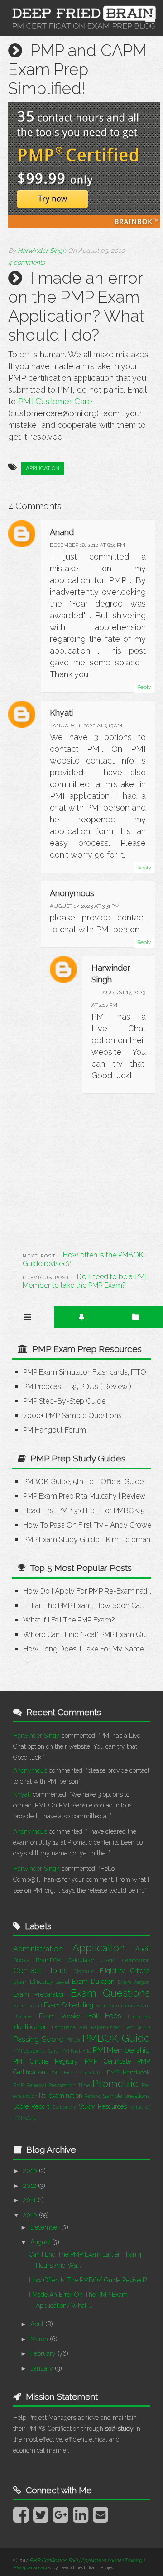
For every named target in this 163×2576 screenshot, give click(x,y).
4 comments (26, 262)
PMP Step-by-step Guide (64, 1401)
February (44, 2353)
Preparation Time (69, 2085)
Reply (144, 687)
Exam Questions (110, 1993)
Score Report (31, 2106)
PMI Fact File (76, 2051)
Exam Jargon (134, 1982)
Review (116, 1387)
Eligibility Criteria (125, 1971)
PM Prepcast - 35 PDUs (61, 1387)
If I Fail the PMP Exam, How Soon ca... (84, 1606)
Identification (30, 2027)
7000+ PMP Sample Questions (72, 1416)
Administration (38, 1949)
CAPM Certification (125, 1960)
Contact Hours (41, 1970)
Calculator (81, 1960)
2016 (31, 2171)
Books (21, 1960)
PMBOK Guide (116, 2038)
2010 (31, 2215)
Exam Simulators (115, 2006)
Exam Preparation (39, 1994)
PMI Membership (122, 2050)
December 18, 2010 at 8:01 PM (87, 545)
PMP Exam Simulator (77, 2073)
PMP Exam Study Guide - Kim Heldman (87, 1539)
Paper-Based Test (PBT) (120, 2027)
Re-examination (61, 2096)
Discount (84, 1971)
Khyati (61, 713)
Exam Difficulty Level (41, 1982)
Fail (94, 2016)
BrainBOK (48, 1960)
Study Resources (103, 2106)
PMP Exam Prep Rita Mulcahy (70, 1496)
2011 (30, 2200)
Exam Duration (93, 1982)
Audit (143, 1949)
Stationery (64, 2107)
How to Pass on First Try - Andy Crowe (87, 1525)
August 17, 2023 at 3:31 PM (85, 906)
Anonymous (30, 1770)
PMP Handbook (128, 2072)
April (38, 2324)
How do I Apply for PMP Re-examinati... (87, 1591)
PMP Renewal (30, 2085)
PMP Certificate (108, 2061)
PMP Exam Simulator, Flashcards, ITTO (85, 1372)
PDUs (73, 2040)
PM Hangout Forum (55, 1430)
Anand (62, 532)
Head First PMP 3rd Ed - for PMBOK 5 (84, 1511)
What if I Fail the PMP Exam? (69, 1620)
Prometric (115, 2083)
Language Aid (70, 2027)
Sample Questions (126, 2096)
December (46, 2227)
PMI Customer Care (55, 401)
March (40, 2339)
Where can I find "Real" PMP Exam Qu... (86, 1634)
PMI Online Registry (46, 2061)
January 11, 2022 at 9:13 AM (86, 726)
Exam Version (60, 2016)
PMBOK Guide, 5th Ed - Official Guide (83, 1482)
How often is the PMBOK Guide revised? (88, 2280)
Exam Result (28, 2006)
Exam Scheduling (68, 2005)
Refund (93, 2096)
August (41, 2242)
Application (43, 468)
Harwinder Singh (36, 1736)
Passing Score (38, 2039)
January (43, 2368)
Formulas (139, 2016)
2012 (31, 2186)
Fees (113, 2016)
